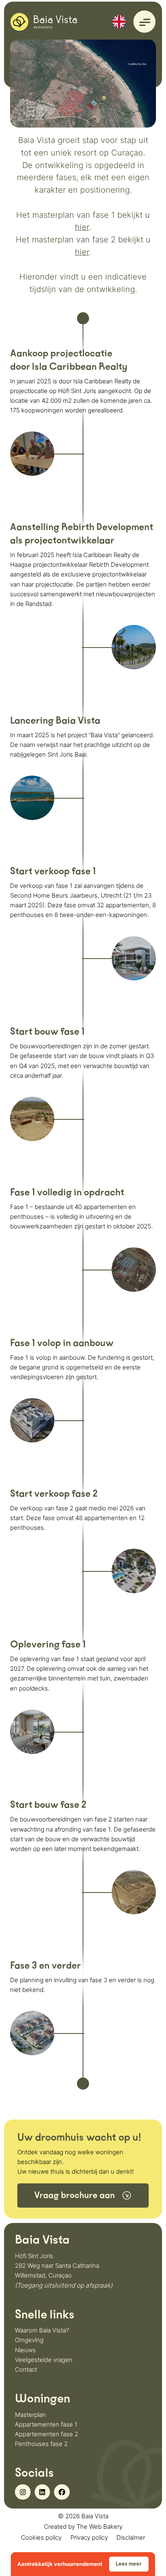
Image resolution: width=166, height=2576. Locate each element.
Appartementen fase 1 (46, 2424)
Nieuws (25, 2350)
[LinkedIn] (42, 2492)
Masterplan (30, 2415)
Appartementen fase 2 (47, 2434)
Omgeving (29, 2340)
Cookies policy (41, 2537)
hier (82, 227)
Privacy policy (89, 2537)
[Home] (44, 21)
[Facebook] (62, 2492)
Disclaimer (131, 2537)
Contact (26, 2369)
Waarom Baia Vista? (42, 2330)
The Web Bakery (100, 2527)
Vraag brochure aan (75, 2195)
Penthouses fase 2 (41, 2444)
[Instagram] (23, 2492)
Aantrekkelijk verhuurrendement (80, 2564)
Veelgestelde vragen (44, 2360)
